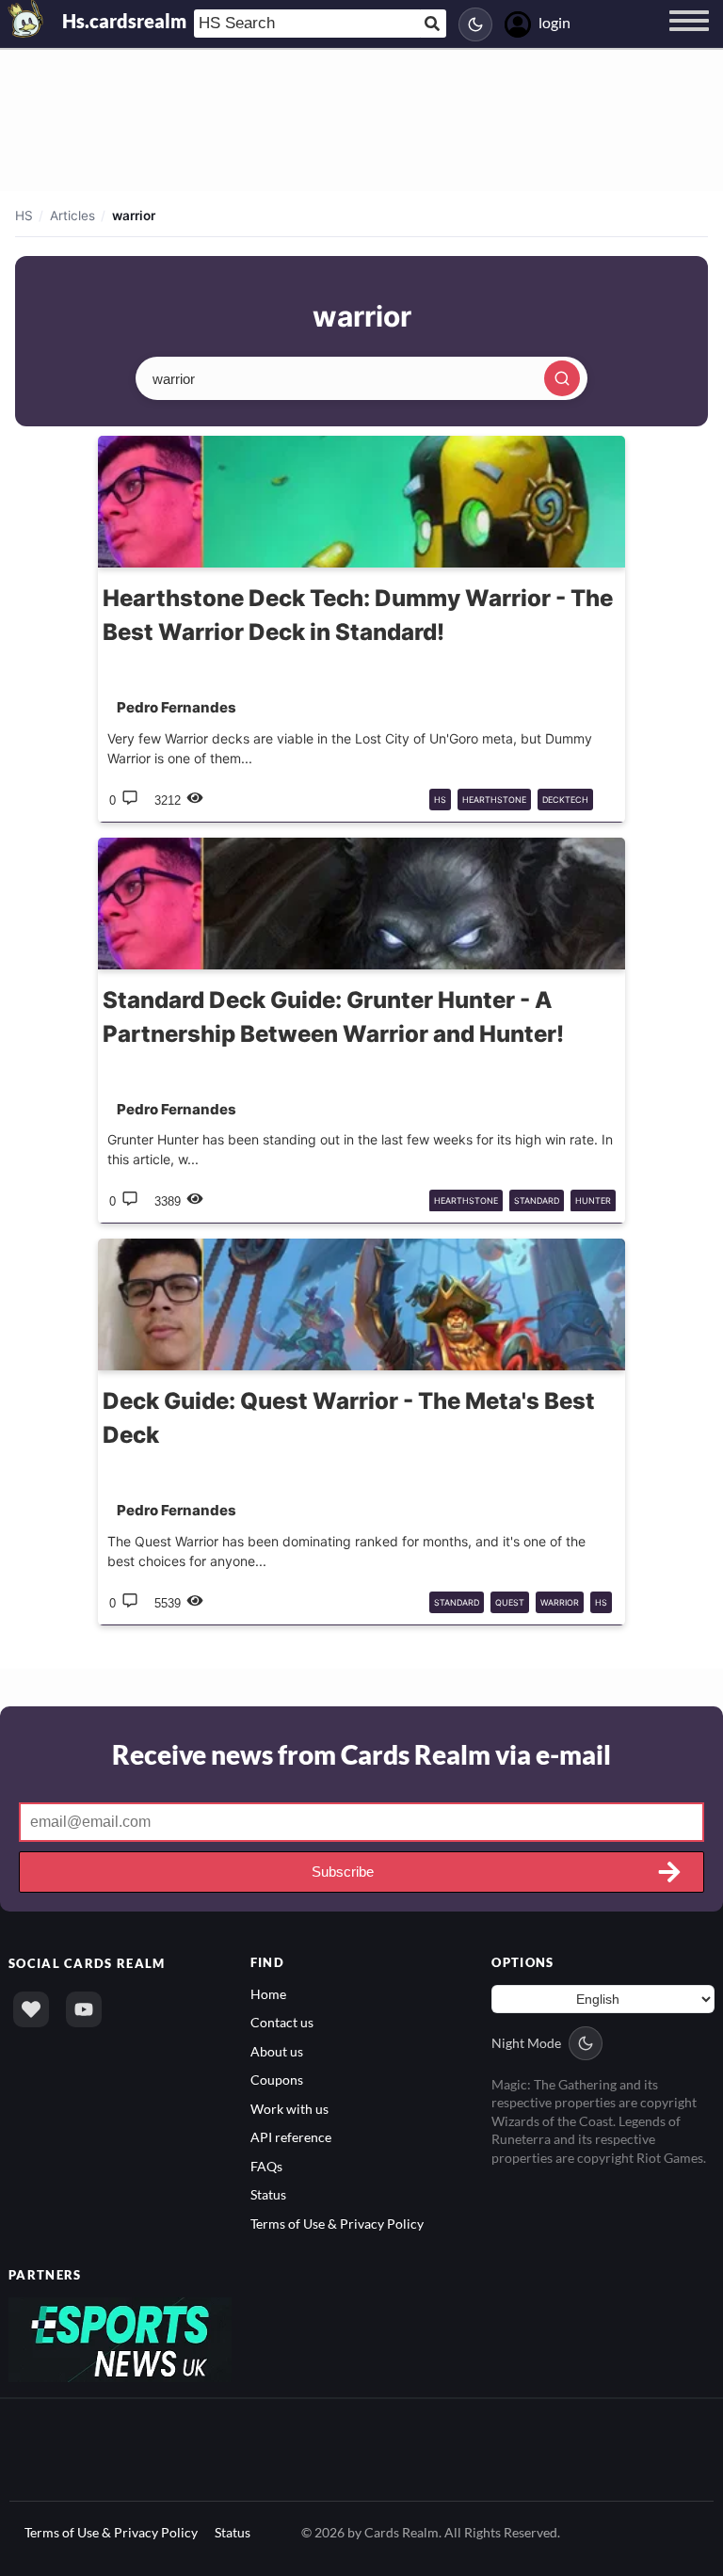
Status (268, 2194)
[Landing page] (26, 19)
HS (24, 216)
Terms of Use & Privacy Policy (337, 2224)
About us (277, 2051)
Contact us (282, 2022)
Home (268, 1994)
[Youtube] (84, 2009)
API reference (291, 2137)
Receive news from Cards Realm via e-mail (361, 1754)
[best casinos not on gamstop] (120, 2338)
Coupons (277, 2080)
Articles (72, 216)
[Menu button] (689, 39)
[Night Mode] (475, 24)
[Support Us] (31, 2009)
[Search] (562, 378)
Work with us (289, 2109)
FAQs (266, 2166)
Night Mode (526, 2043)
